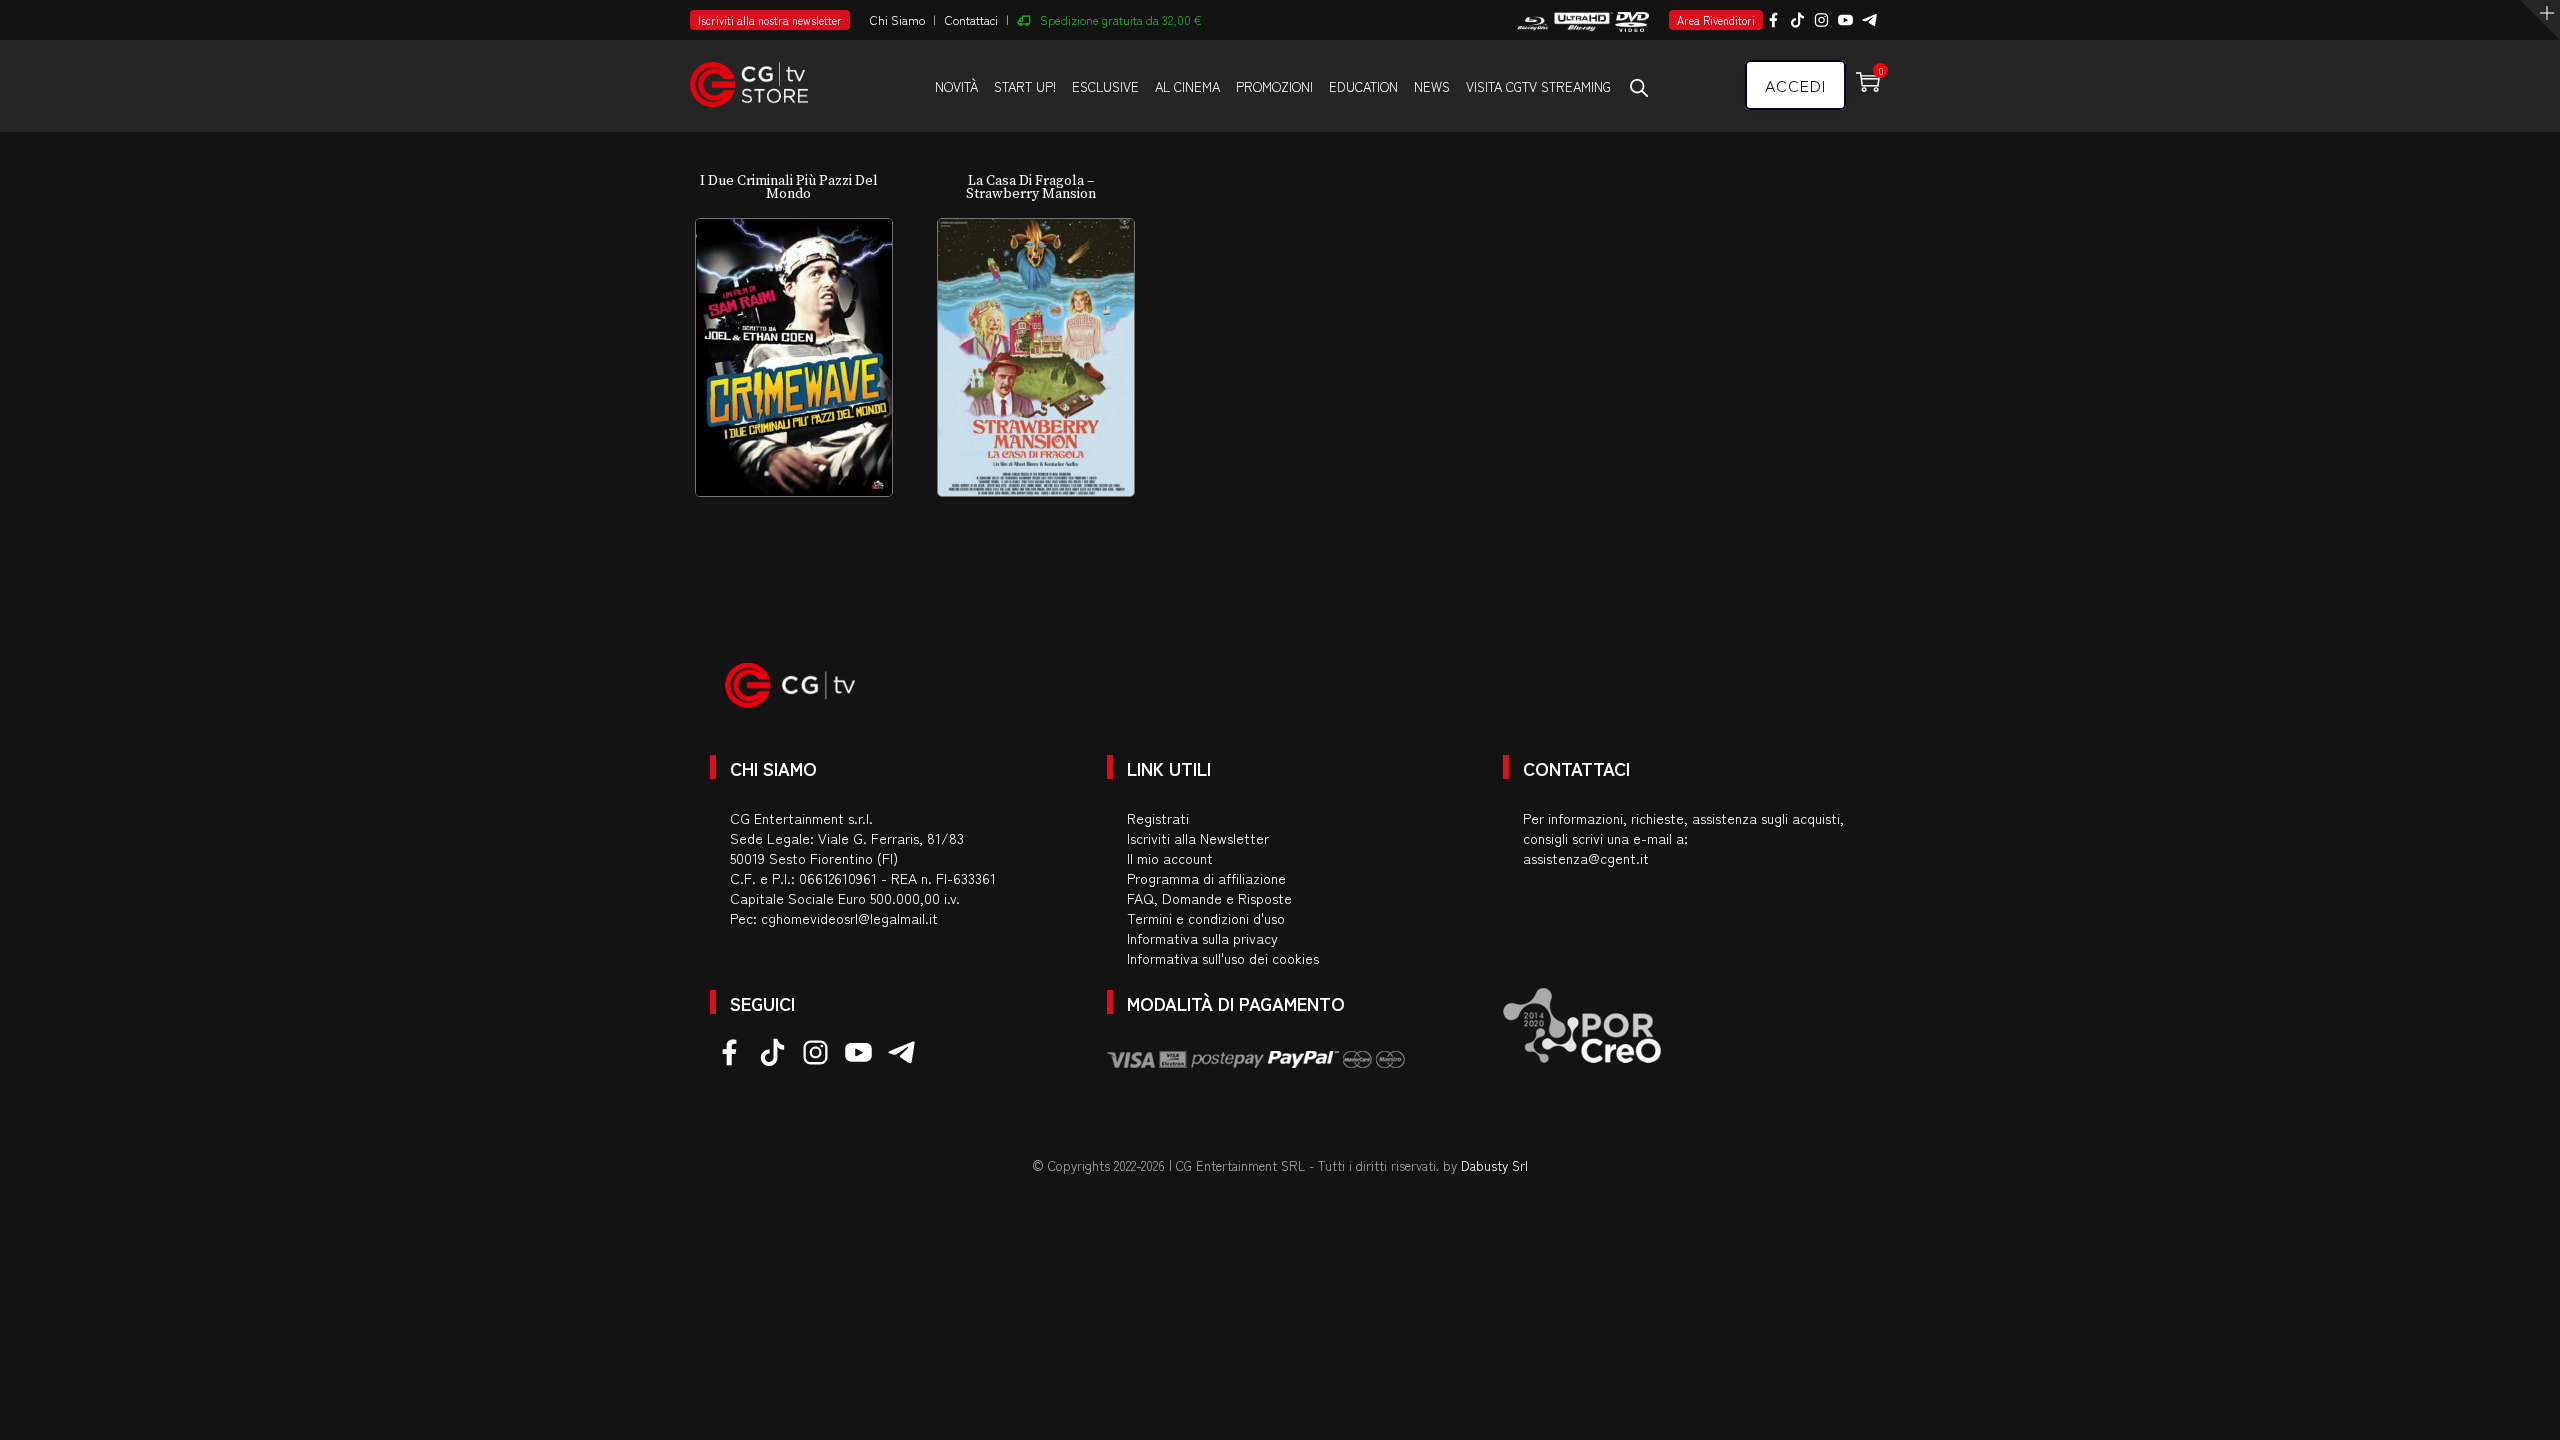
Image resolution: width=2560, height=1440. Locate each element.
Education (1363, 86)
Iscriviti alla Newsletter (1198, 838)
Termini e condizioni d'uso (1206, 918)
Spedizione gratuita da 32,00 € (1121, 19)
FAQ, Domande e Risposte (1209, 898)
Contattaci (971, 19)
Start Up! (1025, 86)
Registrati (1158, 818)
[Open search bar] (1639, 87)
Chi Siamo (897, 19)
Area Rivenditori (1716, 20)
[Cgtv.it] (749, 75)
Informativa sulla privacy (1202, 938)
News (1432, 86)
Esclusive (1105, 86)
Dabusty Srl (1494, 1165)
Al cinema (1187, 86)
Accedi (1795, 85)
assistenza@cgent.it (1586, 858)
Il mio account (1170, 858)
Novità (956, 86)
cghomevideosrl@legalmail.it (849, 918)
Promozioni (1274, 86)
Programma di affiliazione (1206, 878)
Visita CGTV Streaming (1538, 86)
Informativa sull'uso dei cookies (1223, 958)
